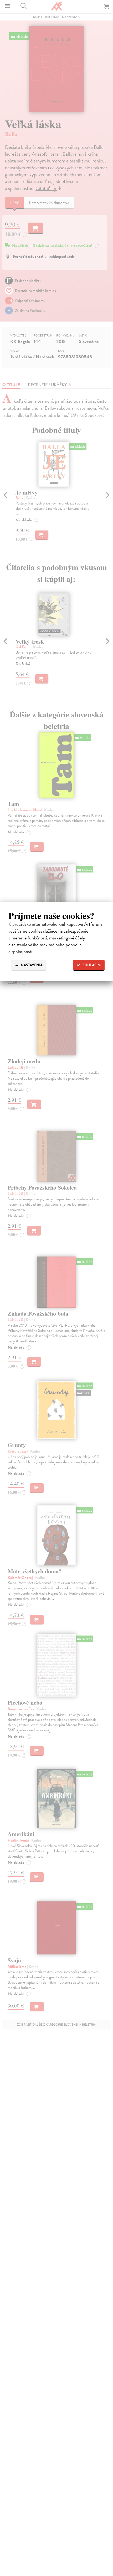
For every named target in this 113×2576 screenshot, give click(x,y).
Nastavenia (31, 965)
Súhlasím (91, 965)
